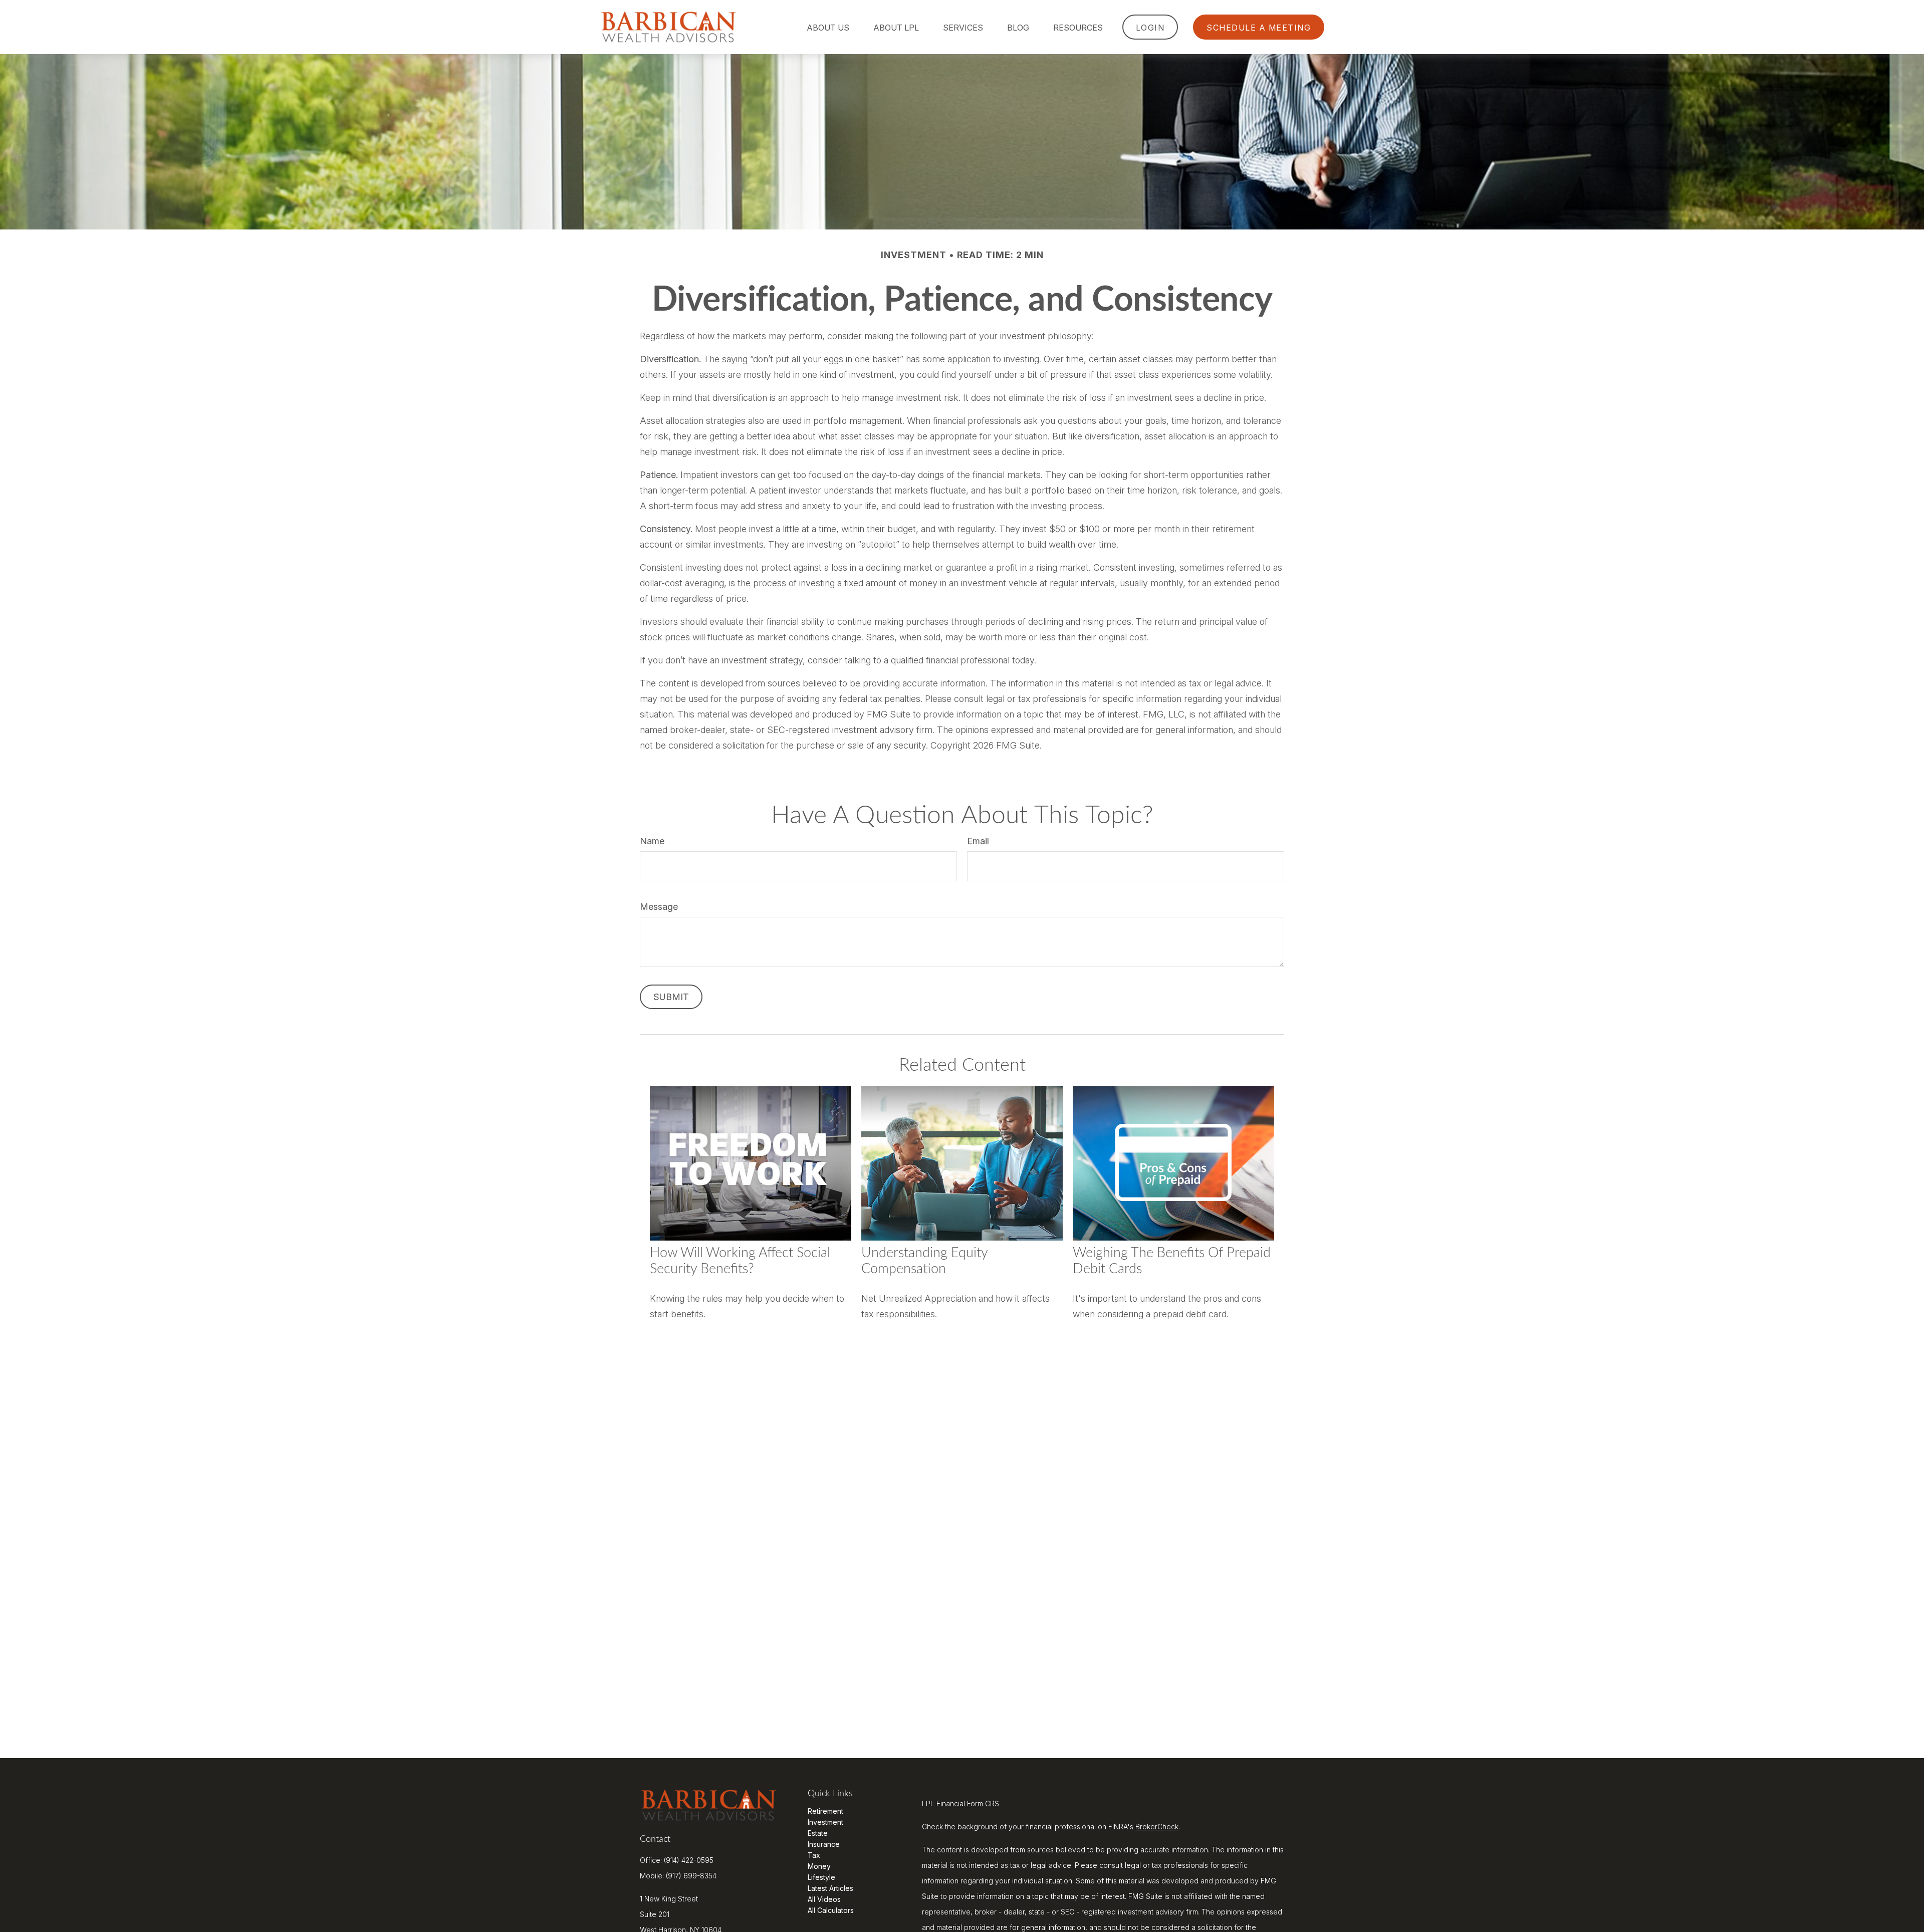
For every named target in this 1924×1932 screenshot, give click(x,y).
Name (652, 841)
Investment (825, 1822)
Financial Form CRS (968, 1803)
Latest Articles (830, 1888)
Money (819, 1866)
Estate (818, 1833)
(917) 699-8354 (691, 1876)
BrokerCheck (1157, 1827)
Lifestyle (821, 1877)
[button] (828, 27)
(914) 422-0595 (689, 1860)
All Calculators (831, 1910)
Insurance (824, 1844)
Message (659, 907)
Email (978, 841)
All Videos (824, 1899)
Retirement (825, 1811)
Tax (814, 1855)
